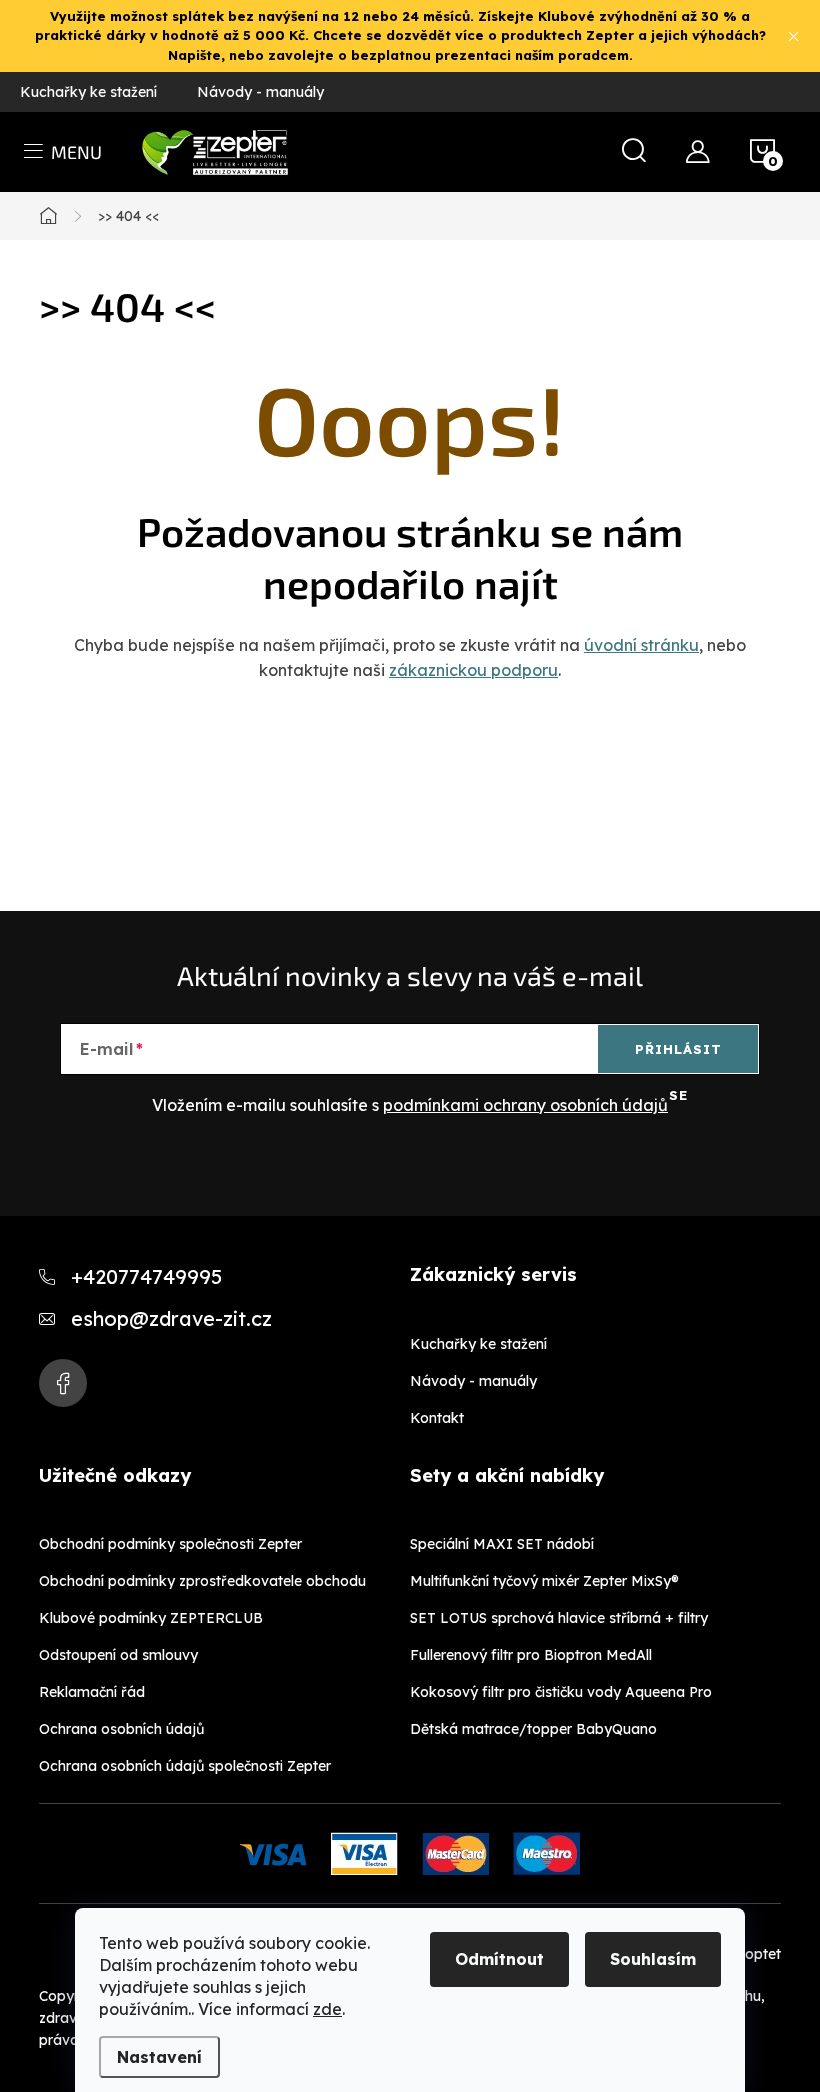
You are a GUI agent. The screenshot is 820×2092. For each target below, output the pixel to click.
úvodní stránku (641, 645)
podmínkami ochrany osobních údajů (525, 1105)
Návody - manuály (260, 92)
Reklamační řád (92, 1692)
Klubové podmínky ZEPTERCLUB (151, 1618)
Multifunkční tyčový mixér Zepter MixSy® (544, 1581)
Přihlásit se (678, 1057)
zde (327, 2009)
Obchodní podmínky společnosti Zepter (170, 1544)
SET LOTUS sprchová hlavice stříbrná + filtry (559, 1618)
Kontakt (437, 1418)
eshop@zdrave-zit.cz (171, 1318)
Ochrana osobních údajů (121, 1729)
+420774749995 (146, 1276)
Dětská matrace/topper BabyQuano (533, 1729)
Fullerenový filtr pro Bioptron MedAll (531, 1655)
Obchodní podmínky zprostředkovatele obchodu (202, 1581)
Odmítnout (499, 1959)
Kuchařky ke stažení (88, 92)
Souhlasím (653, 1959)
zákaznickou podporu (473, 670)
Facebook (63, 1383)
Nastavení (159, 2057)
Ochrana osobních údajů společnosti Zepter (185, 1766)
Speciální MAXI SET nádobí (502, 1544)
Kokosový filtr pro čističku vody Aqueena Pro (561, 1692)
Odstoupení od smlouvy (118, 1655)
